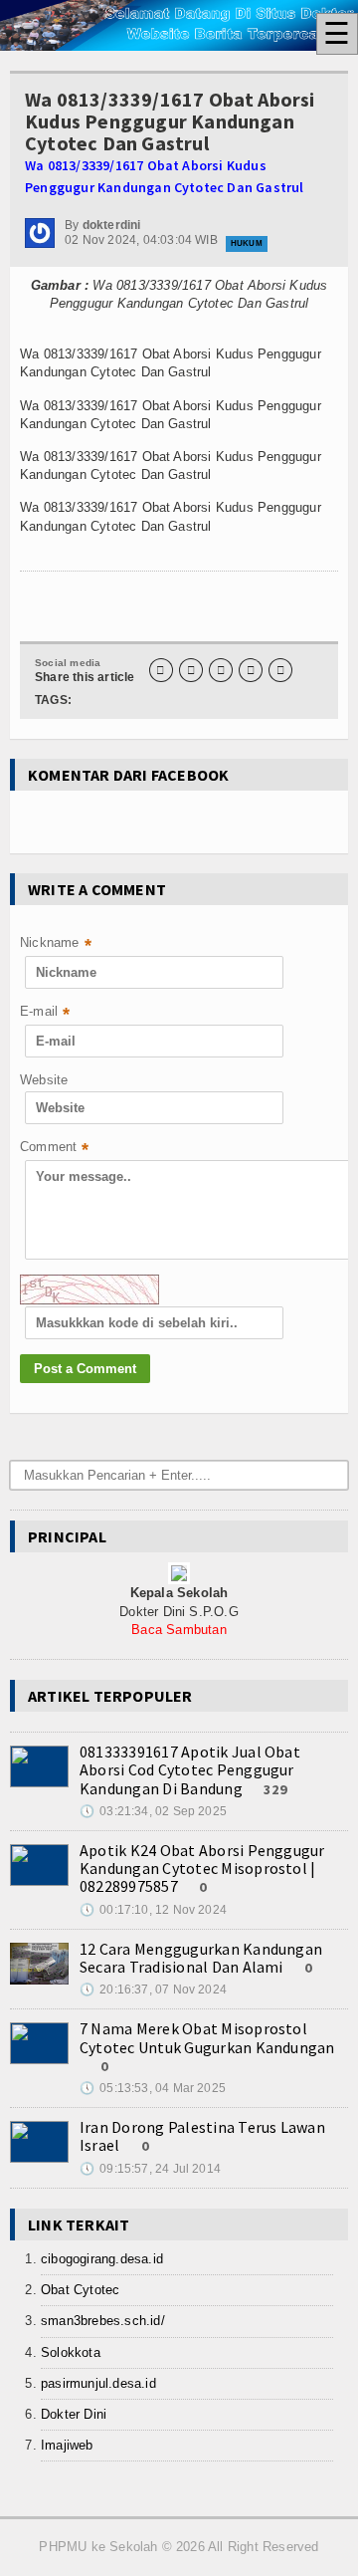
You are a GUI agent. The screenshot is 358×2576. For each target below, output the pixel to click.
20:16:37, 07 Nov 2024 (153, 1990)
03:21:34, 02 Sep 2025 (153, 1811)
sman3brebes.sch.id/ (103, 2321)
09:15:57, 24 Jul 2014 (150, 2169)
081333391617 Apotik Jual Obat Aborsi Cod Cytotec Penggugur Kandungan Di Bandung (190, 1769)
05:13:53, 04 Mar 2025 (153, 2088)
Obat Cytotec (80, 2290)
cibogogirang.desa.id (102, 2259)
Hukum (247, 243)
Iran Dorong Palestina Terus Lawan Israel (202, 2136)
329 (276, 1789)
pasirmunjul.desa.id (98, 2383)
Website (44, 1080)
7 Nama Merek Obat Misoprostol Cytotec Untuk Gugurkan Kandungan (207, 2037)
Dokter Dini (74, 2414)
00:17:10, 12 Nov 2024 (153, 1910)
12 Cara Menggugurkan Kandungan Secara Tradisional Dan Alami (201, 1958)
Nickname (56, 944)
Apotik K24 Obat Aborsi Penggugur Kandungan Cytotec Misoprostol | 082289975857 (202, 1868)
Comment (55, 1149)
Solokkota (71, 2352)
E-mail (45, 1013)
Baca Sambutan (179, 1630)
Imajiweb (67, 2445)
